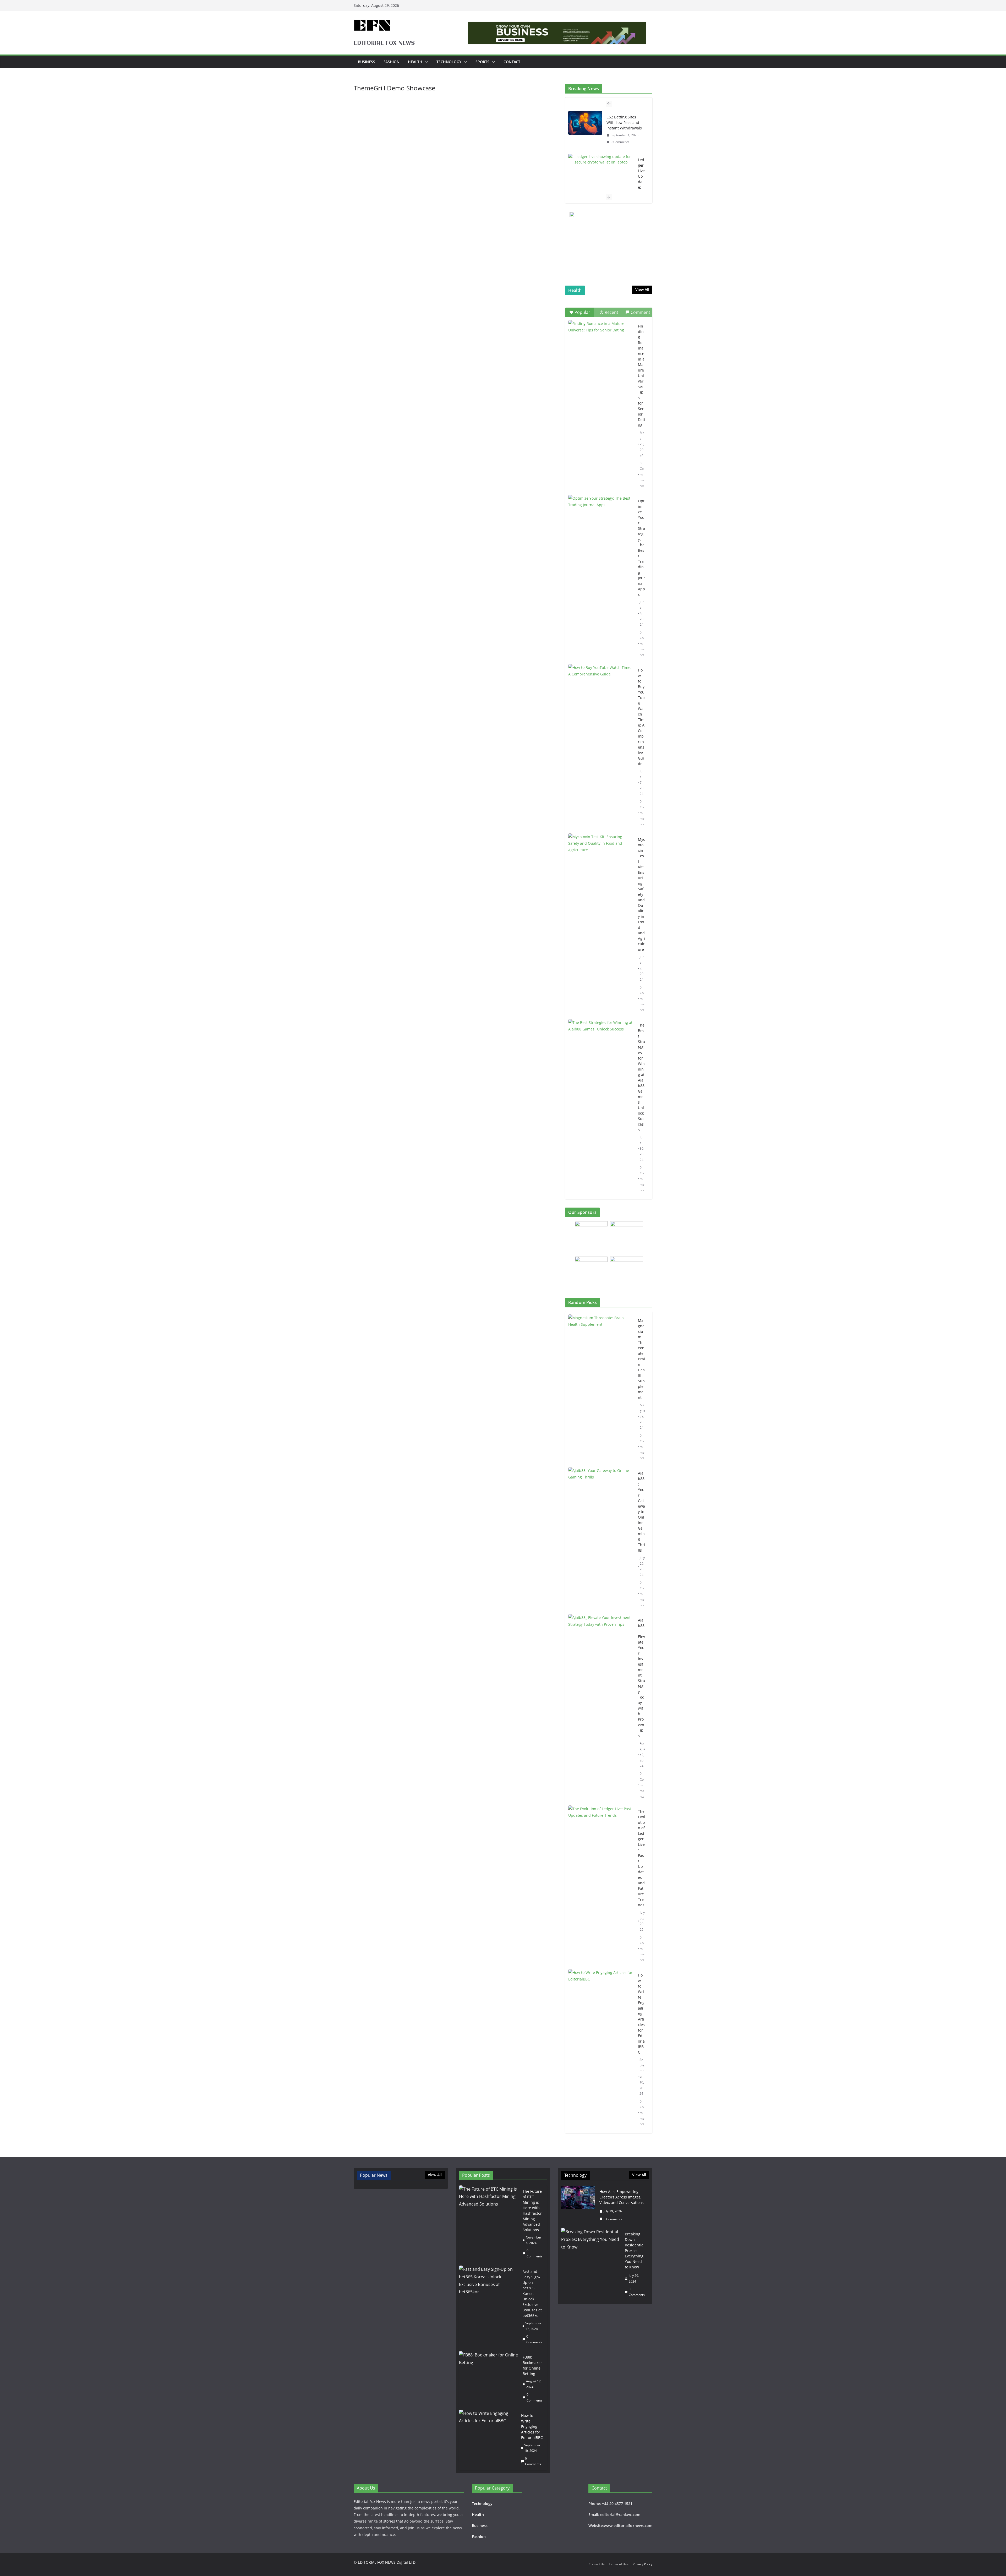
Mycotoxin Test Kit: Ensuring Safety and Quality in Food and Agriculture (641, 894)
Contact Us (597, 2564)
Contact (512, 62)
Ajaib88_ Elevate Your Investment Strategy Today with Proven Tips (641, 1678)
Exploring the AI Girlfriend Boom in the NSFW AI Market (641, 161)
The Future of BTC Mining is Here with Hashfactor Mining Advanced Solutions (532, 2211)
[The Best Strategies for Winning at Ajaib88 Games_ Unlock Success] (601, 1042)
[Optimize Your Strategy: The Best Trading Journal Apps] (601, 518)
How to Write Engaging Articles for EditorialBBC (641, 2014)
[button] (425, 62)
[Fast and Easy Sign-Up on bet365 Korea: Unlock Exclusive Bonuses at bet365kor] (489, 2307)
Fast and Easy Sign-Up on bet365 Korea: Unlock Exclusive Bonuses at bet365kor (532, 2293)
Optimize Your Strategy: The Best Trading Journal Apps (641, 548)
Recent (611, 312)
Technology (449, 62)
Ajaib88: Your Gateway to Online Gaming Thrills (641, 1512)
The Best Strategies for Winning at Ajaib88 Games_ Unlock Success (641, 1077)
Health (415, 62)
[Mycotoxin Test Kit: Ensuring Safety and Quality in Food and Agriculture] (601, 856)
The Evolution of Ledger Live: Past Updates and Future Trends (641, 1858)
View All (642, 289)
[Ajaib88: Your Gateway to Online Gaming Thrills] (601, 1539)
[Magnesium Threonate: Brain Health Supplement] (601, 1389)
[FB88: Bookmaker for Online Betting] (489, 2379)
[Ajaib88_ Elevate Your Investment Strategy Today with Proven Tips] (601, 1708)
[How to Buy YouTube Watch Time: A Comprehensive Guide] (601, 687)
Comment (640, 312)
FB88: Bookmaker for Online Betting (532, 2365)
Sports (482, 62)
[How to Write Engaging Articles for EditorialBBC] (601, 2050)
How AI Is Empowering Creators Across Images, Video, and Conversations (622, 2197)
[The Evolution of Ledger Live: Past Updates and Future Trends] (601, 1886)
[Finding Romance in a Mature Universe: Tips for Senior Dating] (601, 343)
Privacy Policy (643, 2564)
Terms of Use (619, 2564)
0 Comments (642, 474)
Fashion (392, 62)
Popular (582, 312)
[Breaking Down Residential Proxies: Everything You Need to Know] (591, 2264)
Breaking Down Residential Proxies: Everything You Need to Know (635, 2250)
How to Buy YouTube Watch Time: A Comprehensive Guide (641, 717)
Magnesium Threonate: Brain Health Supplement (641, 1359)
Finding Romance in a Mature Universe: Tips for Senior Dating (641, 376)
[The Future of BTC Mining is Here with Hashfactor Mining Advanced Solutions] (489, 2224)
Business (367, 62)
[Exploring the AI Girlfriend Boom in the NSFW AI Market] (601, 117)
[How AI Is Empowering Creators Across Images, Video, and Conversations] (578, 2205)
